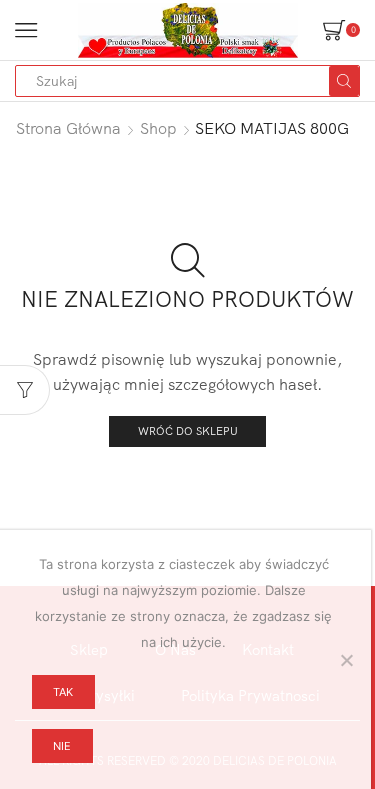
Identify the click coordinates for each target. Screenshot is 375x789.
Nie (62, 746)
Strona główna (68, 128)
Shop (158, 128)
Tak (63, 692)
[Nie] (346, 660)
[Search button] (344, 81)
